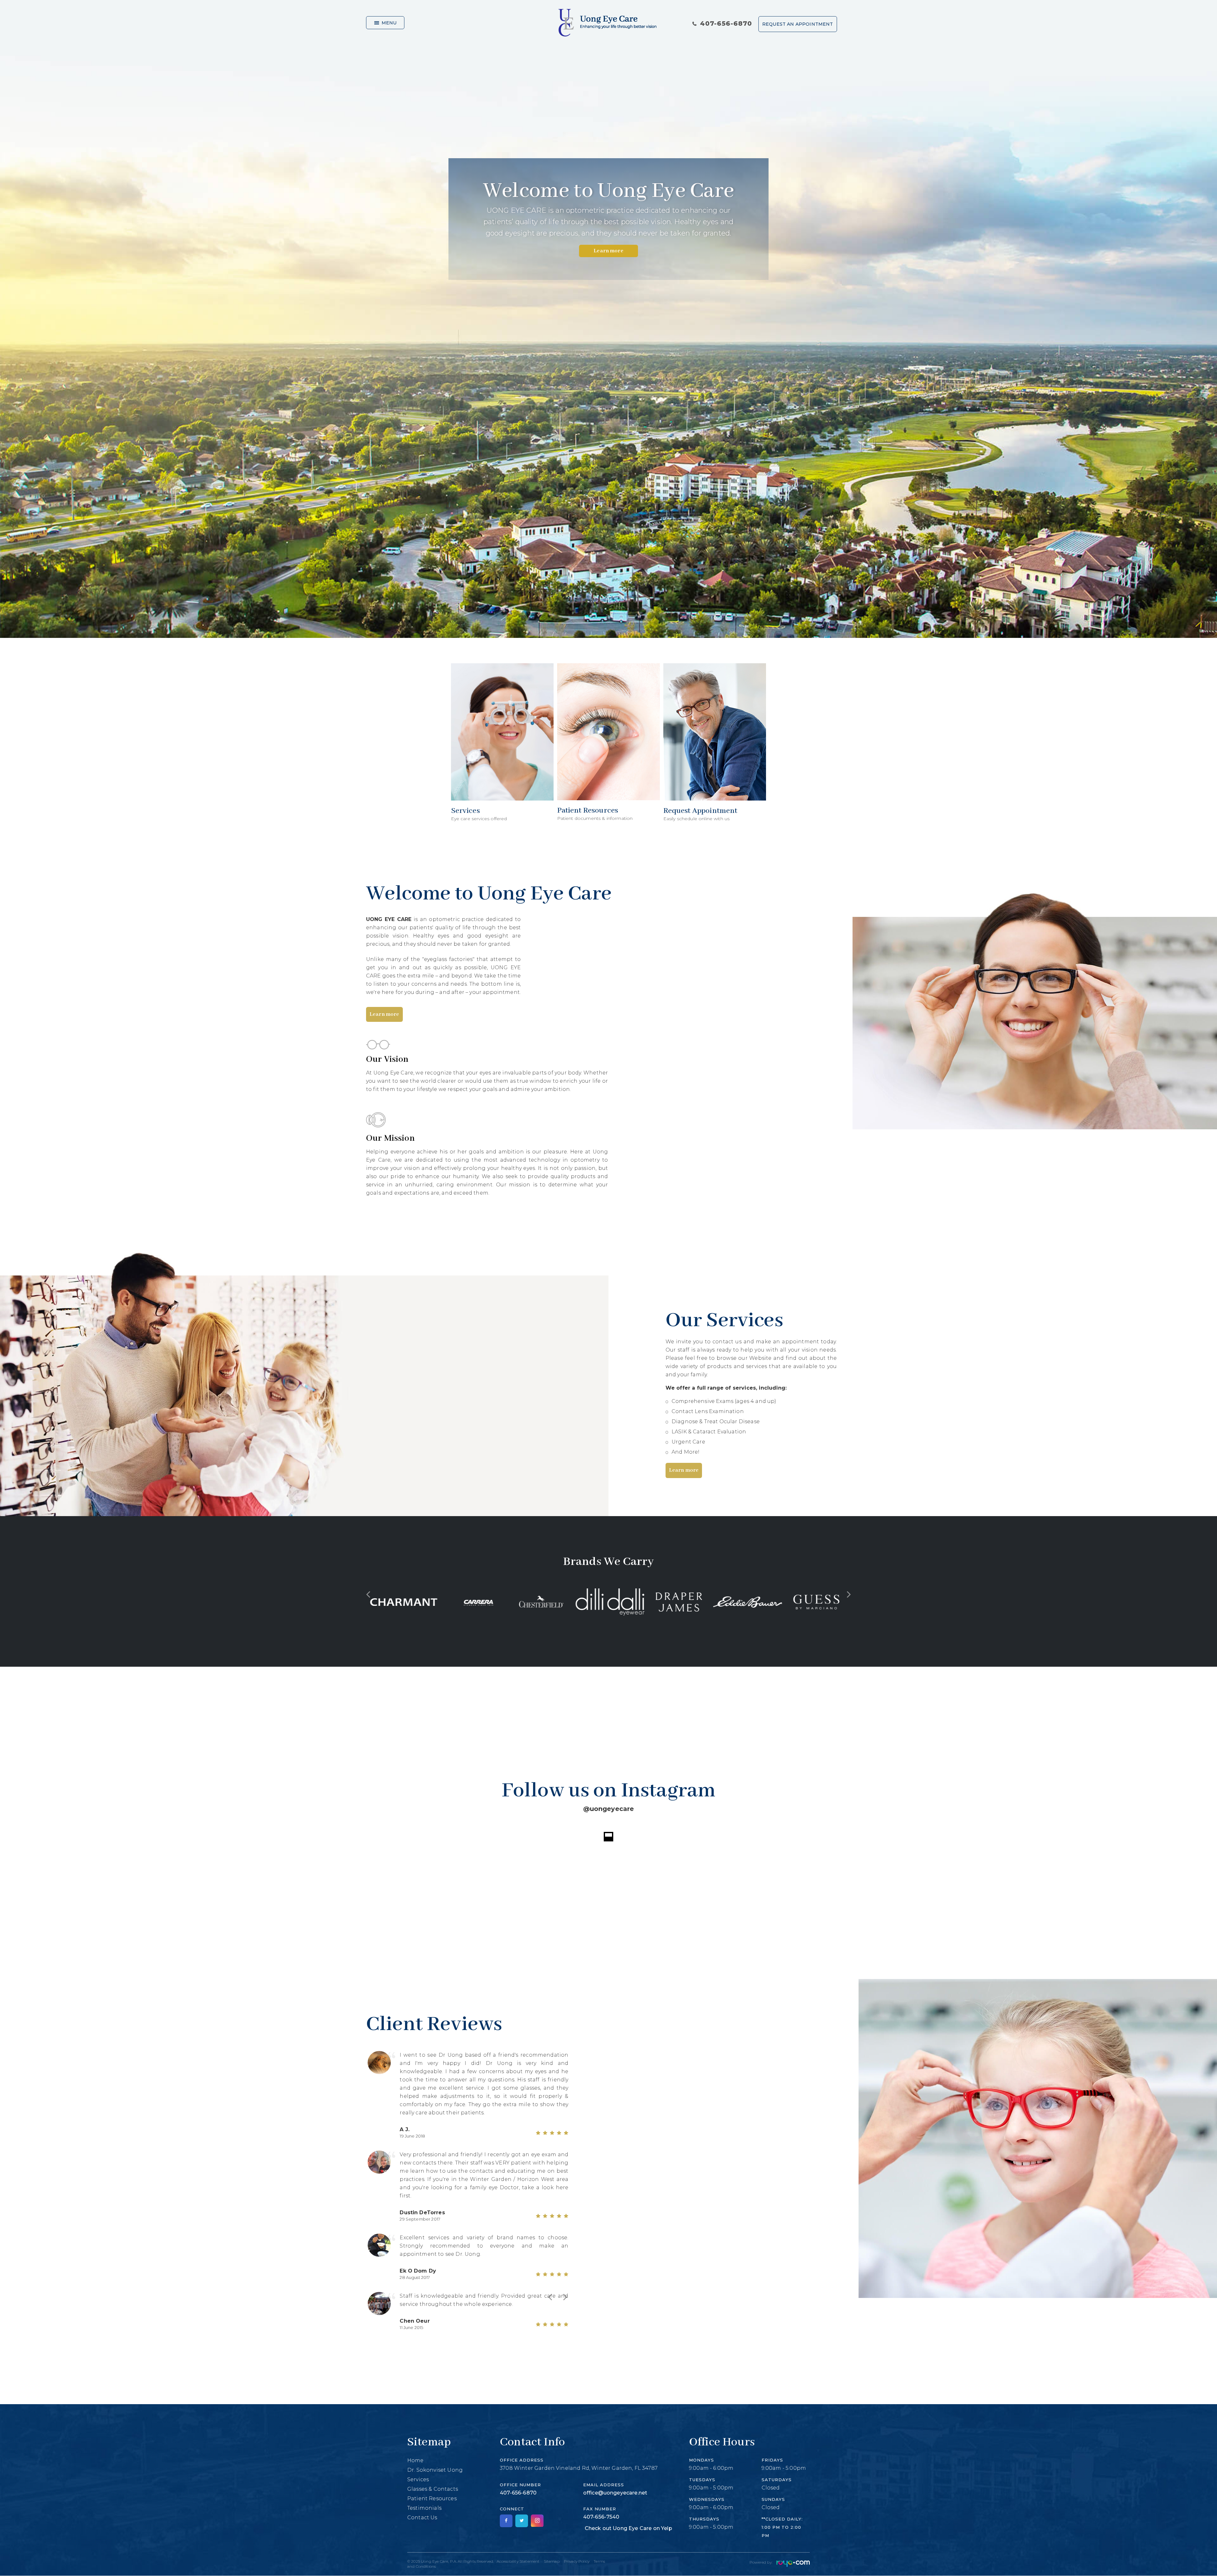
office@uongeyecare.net (615, 2513)
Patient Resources (432, 2519)
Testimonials (424, 2528)
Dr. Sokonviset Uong (435, 2490)
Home (415, 2481)
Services (418, 2500)
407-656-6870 (726, 23)
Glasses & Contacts (433, 2509)
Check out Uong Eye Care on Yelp (628, 2549)
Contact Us (422, 2538)
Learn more (608, 251)
